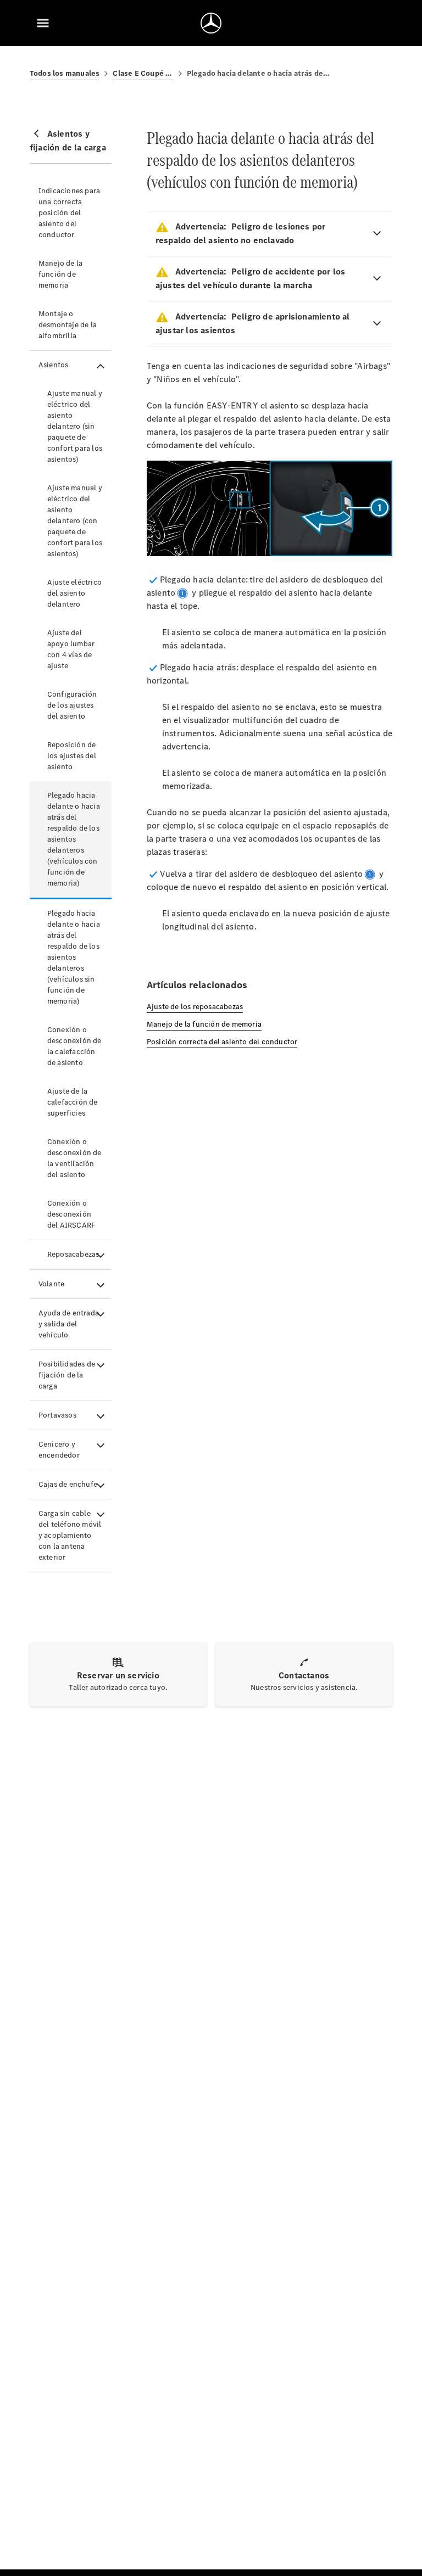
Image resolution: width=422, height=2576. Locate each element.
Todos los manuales (65, 73)
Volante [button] (51, 1284)
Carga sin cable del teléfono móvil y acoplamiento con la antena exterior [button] (70, 1535)
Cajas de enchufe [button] (68, 1484)
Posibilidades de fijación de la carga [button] (67, 1375)
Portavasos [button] (57, 1415)
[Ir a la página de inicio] (211, 23)
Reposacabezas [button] (73, 1254)
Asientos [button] (54, 365)
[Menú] (43, 23)
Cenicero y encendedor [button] (59, 1450)
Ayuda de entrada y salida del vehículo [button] (69, 1324)
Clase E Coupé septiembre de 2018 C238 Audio (143, 73)
